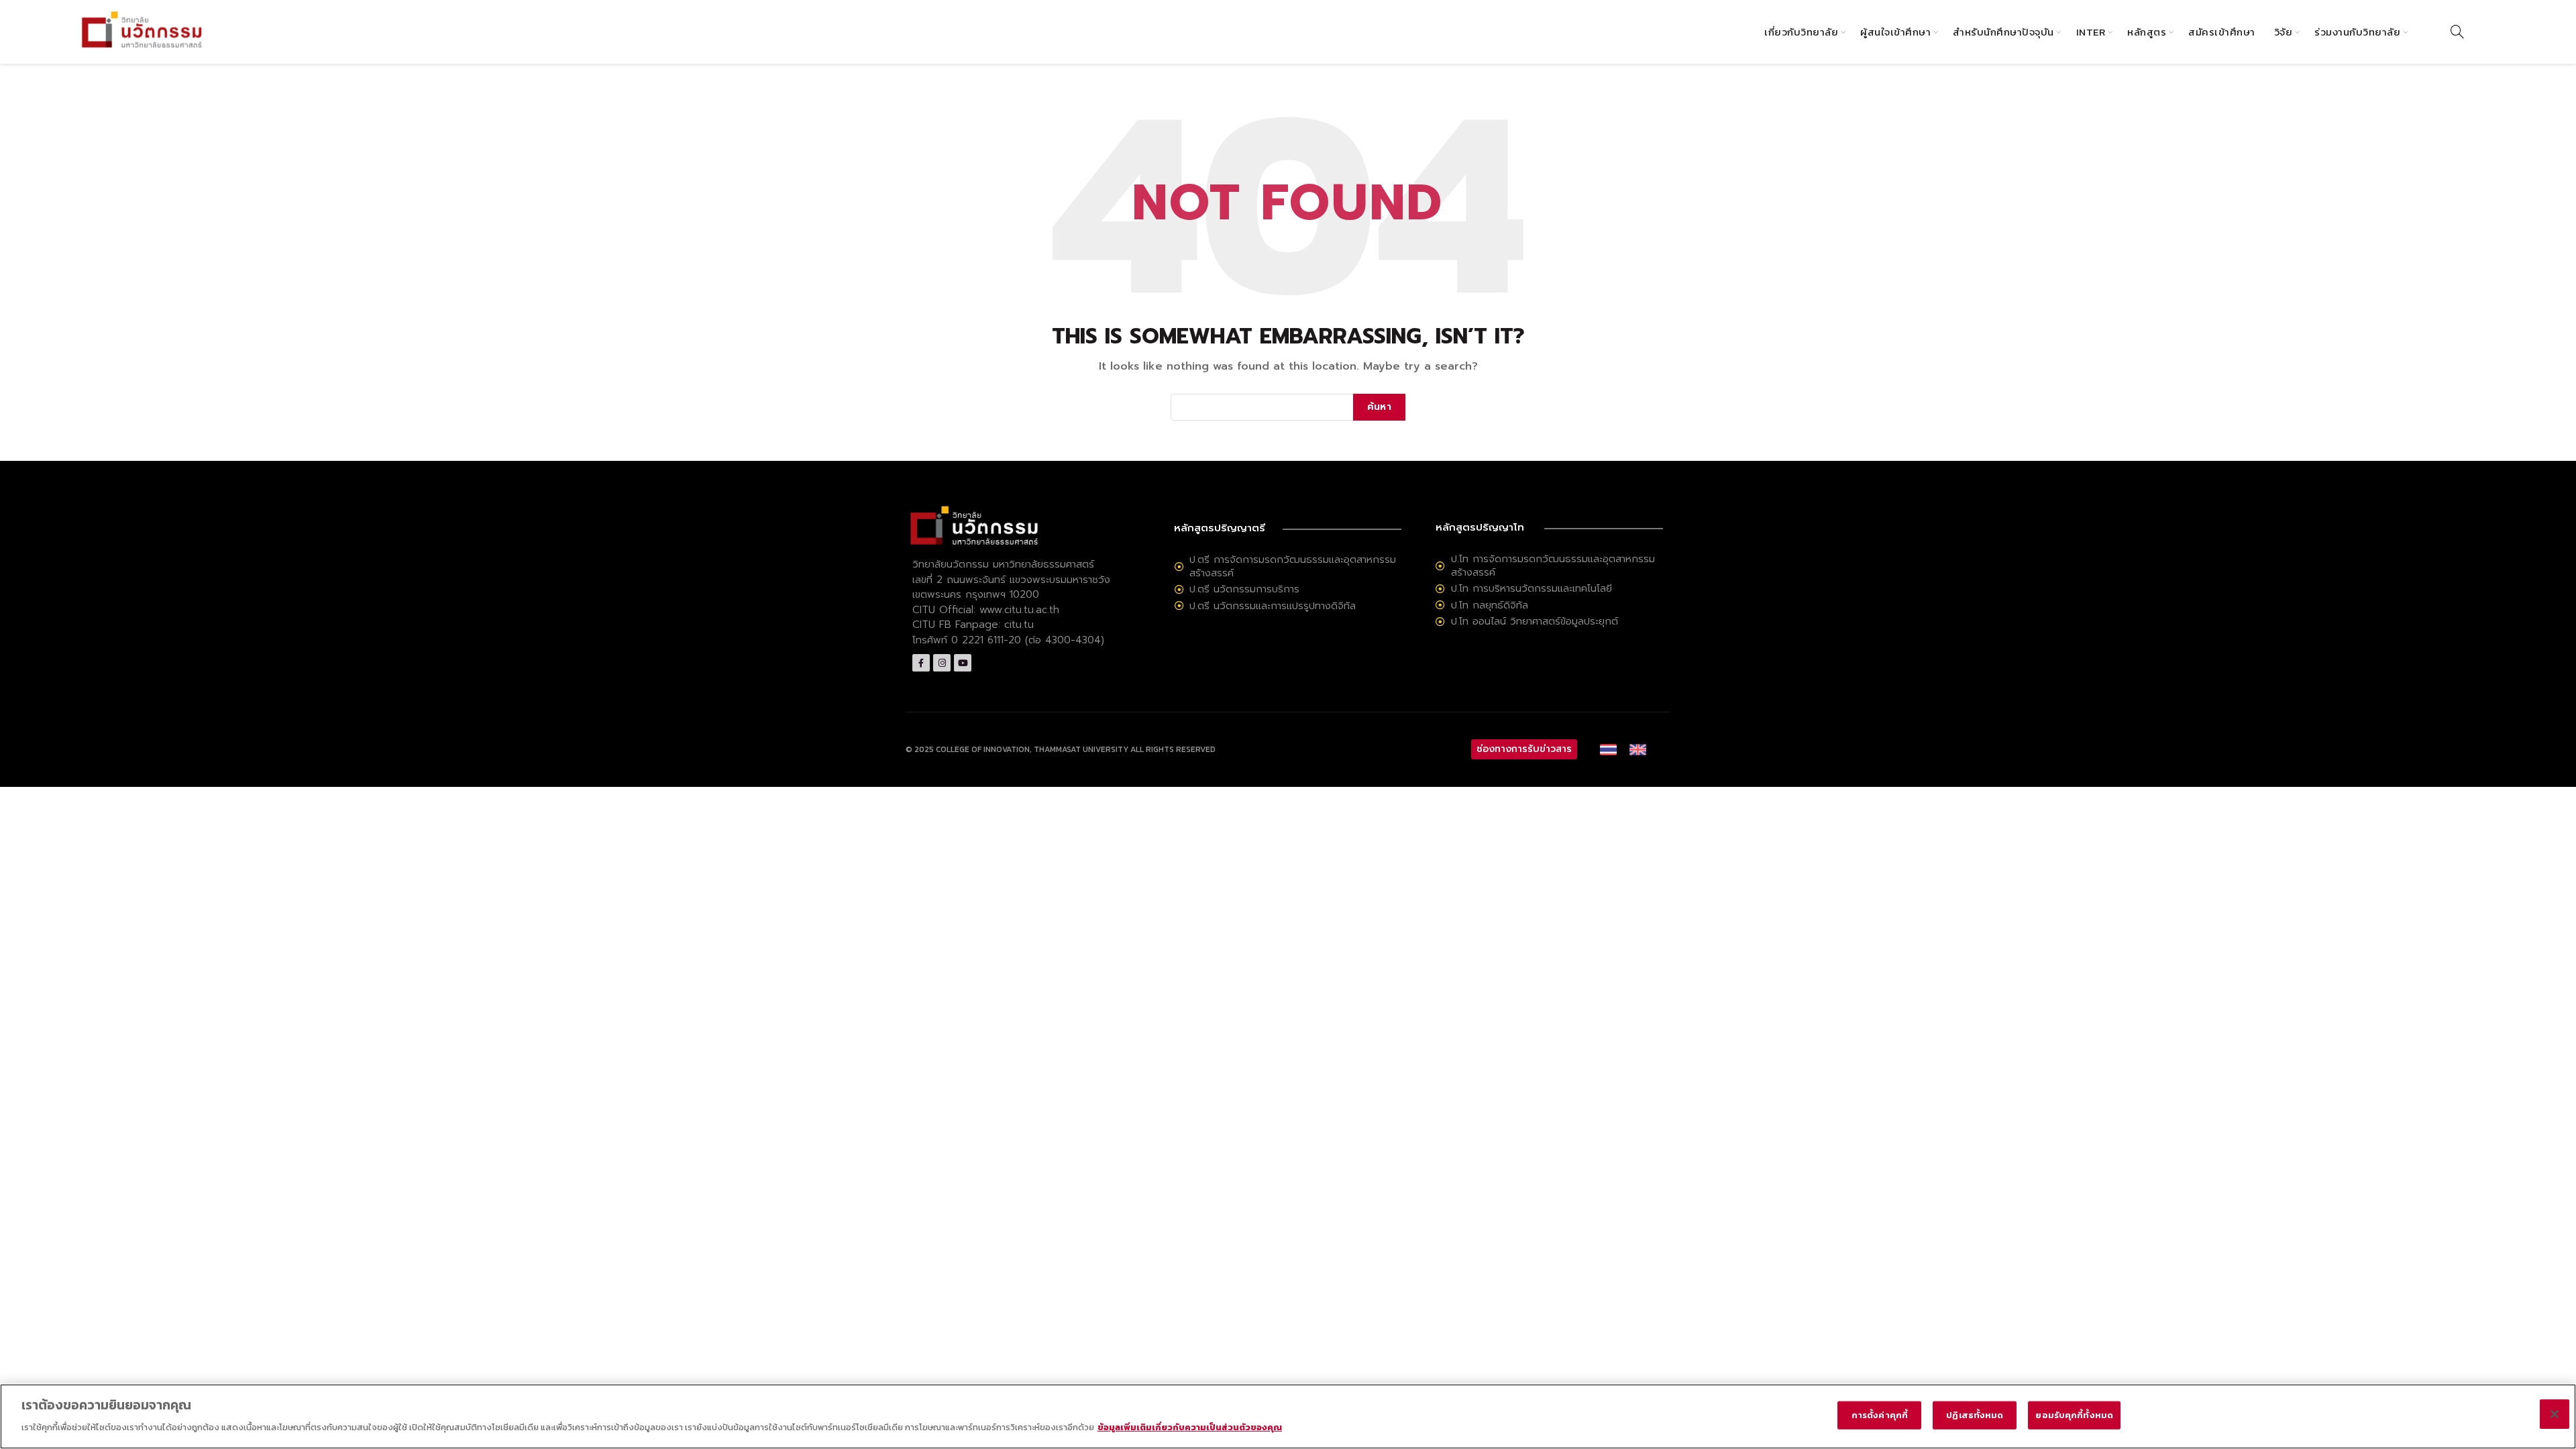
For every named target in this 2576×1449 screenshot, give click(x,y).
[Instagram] (942, 663)
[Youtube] (963, 663)
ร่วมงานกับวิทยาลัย (2357, 32)
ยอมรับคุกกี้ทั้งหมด (2074, 1415)
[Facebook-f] (921, 663)
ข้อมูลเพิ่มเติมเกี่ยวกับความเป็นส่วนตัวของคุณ (1190, 1427)
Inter (2091, 32)
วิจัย (2284, 32)
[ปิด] (2555, 1414)
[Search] (2457, 32)
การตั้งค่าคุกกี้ (1880, 1415)
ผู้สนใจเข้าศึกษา (1895, 32)
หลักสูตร (2147, 32)
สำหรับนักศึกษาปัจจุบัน (2003, 32)
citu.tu (1019, 625)
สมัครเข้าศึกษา (2222, 32)
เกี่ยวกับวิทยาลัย (1801, 32)
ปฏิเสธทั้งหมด (1975, 1415)
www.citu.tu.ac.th (1019, 610)
